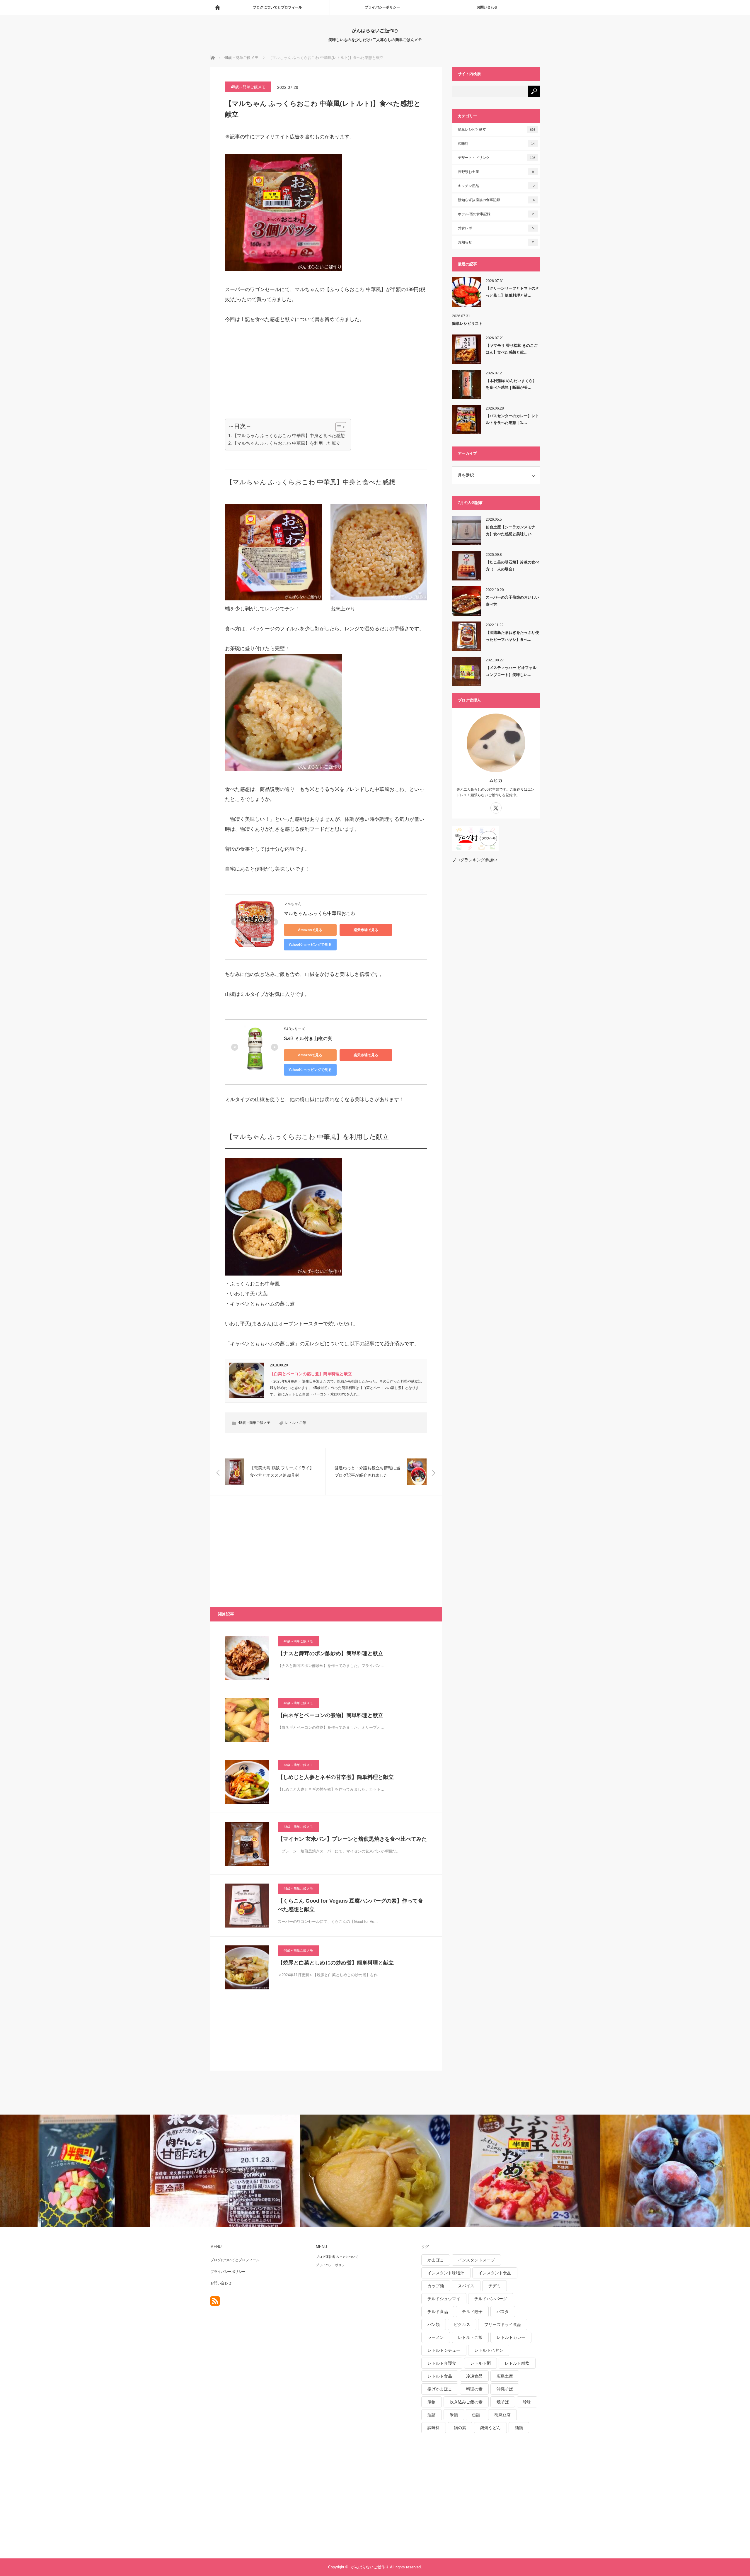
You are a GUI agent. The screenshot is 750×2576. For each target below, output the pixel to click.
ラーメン (436, 2337)
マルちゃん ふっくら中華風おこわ (320, 913)
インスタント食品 (495, 2273)
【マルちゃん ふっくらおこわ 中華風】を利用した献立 (287, 443)
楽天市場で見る (366, 930)
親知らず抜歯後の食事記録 (496, 200)
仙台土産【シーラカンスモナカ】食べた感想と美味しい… (510, 530)
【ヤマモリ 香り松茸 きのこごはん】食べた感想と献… (512, 349)
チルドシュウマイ (444, 2299)
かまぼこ (436, 2260)
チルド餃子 (472, 2312)
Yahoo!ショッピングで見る (310, 945)
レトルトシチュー (444, 2350)
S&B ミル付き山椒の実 (308, 1039)
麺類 (519, 2428)
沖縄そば (505, 2389)
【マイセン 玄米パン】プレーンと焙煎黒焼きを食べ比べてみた (352, 1839)
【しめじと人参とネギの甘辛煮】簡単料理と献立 (336, 1777)
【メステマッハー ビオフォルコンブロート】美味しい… (511, 671)
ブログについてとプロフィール (277, 7)
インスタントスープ (476, 2260)
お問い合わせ (487, 7)
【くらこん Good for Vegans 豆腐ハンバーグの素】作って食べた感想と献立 (350, 1905)
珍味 (527, 2402)
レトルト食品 (440, 2376)
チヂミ (495, 2286)
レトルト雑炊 (517, 2363)
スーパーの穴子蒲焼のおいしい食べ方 (512, 601)
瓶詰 (432, 2415)
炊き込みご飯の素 (466, 2402)
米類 (454, 2415)
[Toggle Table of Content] (338, 427)
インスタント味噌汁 (446, 2273)
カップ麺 (436, 2286)
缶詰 (476, 2415)
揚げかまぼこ (440, 2389)
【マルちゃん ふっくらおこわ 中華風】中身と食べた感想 (289, 435)
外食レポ (496, 228)
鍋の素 (460, 2428)
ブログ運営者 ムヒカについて (337, 2257)
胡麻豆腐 (502, 2415)
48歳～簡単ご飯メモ (248, 87)
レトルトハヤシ (489, 2350)
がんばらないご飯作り (375, 30)
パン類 (434, 2324)
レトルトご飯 (296, 1423)
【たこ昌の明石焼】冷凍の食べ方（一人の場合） (512, 566)
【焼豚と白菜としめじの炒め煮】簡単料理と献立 (336, 1963)
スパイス (466, 2286)
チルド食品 (438, 2312)
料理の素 (474, 2389)
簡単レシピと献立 (497, 130)
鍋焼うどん (490, 2428)
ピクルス (462, 2324)
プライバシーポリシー (382, 7)
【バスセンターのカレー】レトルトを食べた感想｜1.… (512, 419)
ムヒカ (496, 780)
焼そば (503, 2402)
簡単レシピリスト (467, 324)
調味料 (496, 144)
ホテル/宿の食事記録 (496, 214)
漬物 (432, 2402)
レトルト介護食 (442, 2363)
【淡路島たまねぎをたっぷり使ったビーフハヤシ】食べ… (512, 636)
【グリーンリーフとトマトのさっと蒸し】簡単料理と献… (512, 292)
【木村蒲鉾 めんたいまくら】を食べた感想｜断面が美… (511, 384)
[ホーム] (217, 7)
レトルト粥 (480, 2363)
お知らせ (496, 242)
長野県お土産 (496, 172)
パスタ (503, 2312)
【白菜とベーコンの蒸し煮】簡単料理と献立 (311, 1374)
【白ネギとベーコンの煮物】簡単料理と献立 (330, 1715)
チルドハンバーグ (491, 2299)
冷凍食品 (474, 2376)
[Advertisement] (269, 371)
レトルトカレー (511, 2337)
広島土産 (505, 2376)
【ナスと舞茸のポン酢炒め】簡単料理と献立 (330, 1653)
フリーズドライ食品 (503, 2324)
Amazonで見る (310, 930)
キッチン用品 (496, 186)
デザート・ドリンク (497, 158)
